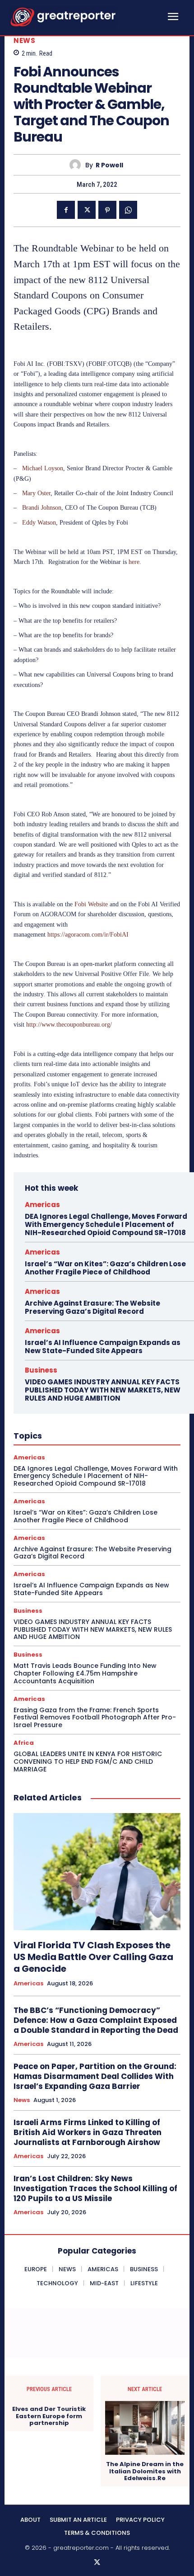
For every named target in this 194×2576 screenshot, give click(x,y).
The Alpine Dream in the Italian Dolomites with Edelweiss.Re (145, 2471)
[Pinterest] (107, 210)
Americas (42, 1205)
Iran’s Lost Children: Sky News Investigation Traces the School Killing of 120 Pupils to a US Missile (95, 2188)
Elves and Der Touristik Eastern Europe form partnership (49, 2416)
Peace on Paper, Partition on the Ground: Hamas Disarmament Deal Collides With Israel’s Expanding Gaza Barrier (95, 2076)
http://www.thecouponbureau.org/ (69, 1025)
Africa (24, 1743)
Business (41, 1370)
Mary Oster (36, 493)
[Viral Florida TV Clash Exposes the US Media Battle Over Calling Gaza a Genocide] (97, 1872)
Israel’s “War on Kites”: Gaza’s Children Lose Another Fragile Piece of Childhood (105, 1268)
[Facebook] (66, 210)
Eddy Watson (39, 523)
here (134, 562)
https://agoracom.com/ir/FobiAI (88, 935)
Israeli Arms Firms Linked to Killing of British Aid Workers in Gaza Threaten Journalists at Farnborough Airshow (88, 2132)
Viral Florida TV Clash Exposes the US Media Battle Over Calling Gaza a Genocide (93, 1957)
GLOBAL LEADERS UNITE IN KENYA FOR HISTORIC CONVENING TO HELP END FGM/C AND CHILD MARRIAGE (88, 1762)
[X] (87, 210)
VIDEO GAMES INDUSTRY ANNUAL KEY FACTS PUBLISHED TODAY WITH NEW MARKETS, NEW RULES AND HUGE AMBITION (103, 1390)
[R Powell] (77, 165)
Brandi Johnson (42, 508)
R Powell (109, 165)
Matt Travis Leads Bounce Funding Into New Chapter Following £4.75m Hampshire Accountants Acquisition (85, 1673)
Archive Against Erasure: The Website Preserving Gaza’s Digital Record (92, 1307)
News (24, 40)
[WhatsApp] (128, 210)
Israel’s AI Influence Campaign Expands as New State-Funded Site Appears (103, 1347)
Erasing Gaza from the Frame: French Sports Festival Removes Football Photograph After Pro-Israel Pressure (95, 1718)
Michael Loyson (43, 468)
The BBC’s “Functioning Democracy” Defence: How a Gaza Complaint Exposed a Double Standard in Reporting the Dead (96, 2020)
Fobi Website (91, 904)
